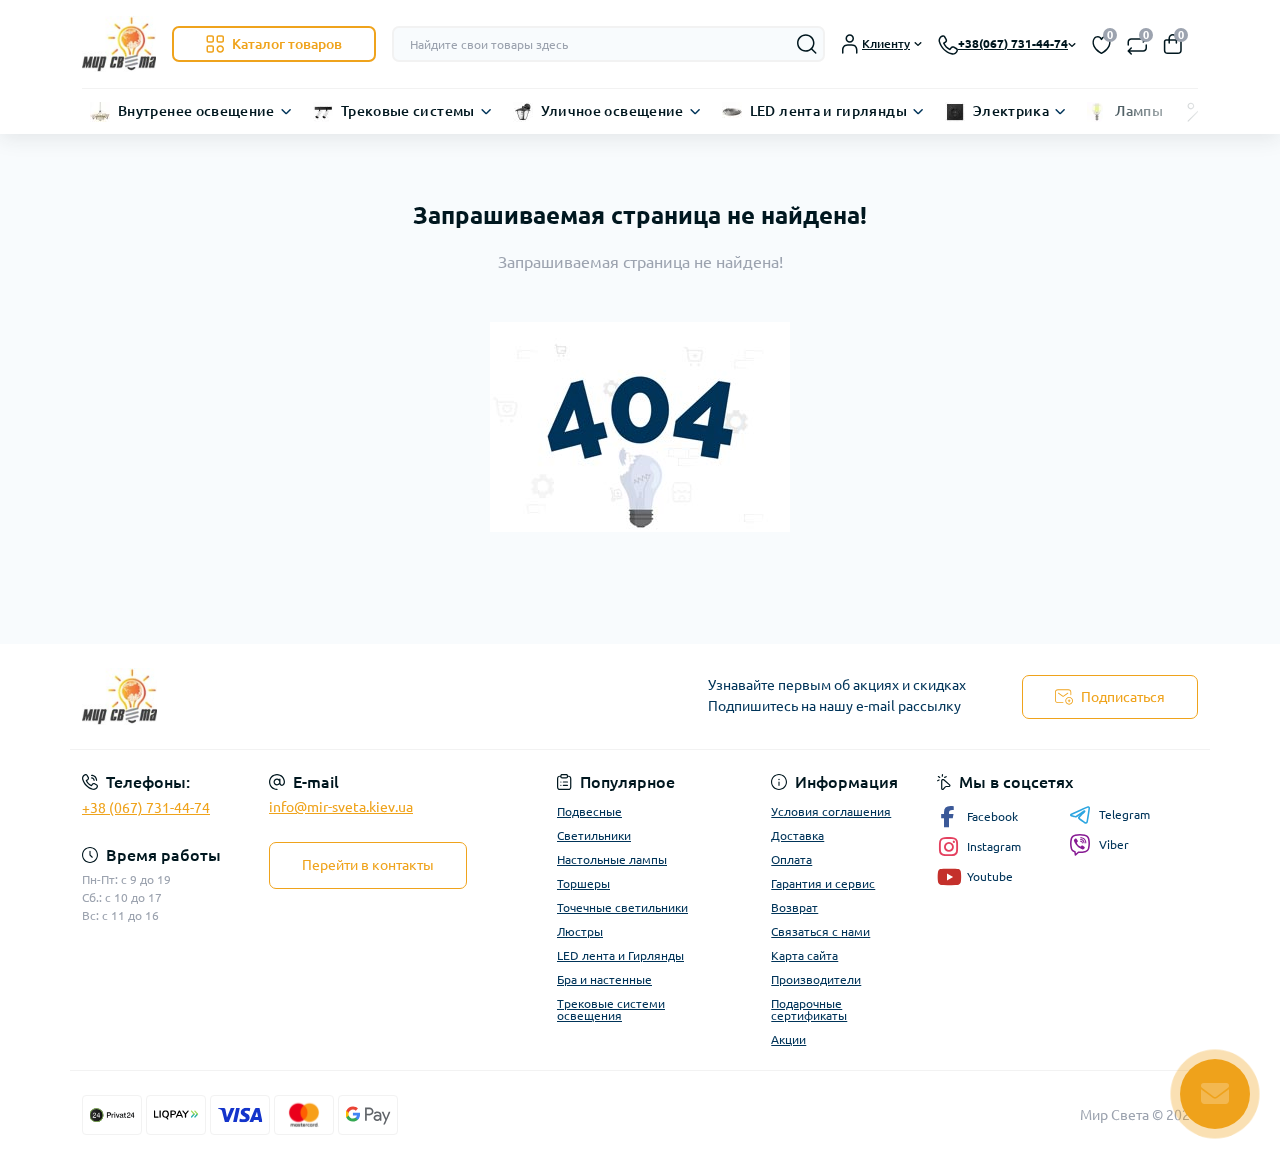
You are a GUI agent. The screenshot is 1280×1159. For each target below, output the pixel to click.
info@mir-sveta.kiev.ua (341, 807)
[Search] (807, 44)
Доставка (797, 835)
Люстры (580, 931)
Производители (816, 979)
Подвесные (589, 811)
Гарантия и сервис (823, 883)
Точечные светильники (622, 907)
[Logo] (119, 44)
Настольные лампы (612, 859)
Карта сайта (804, 955)
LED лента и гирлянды (828, 111)
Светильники (594, 835)
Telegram (1124, 814)
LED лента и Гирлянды (620, 955)
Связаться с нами (820, 931)
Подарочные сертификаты (809, 1009)
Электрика (1011, 111)
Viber (1114, 844)
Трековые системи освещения (611, 1009)
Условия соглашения (831, 811)
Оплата (791, 859)
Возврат (794, 907)
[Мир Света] (355, 696)
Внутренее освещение (196, 111)
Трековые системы (408, 111)
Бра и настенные (604, 979)
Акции (788, 1039)
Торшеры (583, 883)
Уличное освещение (612, 111)
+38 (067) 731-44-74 (146, 808)
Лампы (1139, 111)
